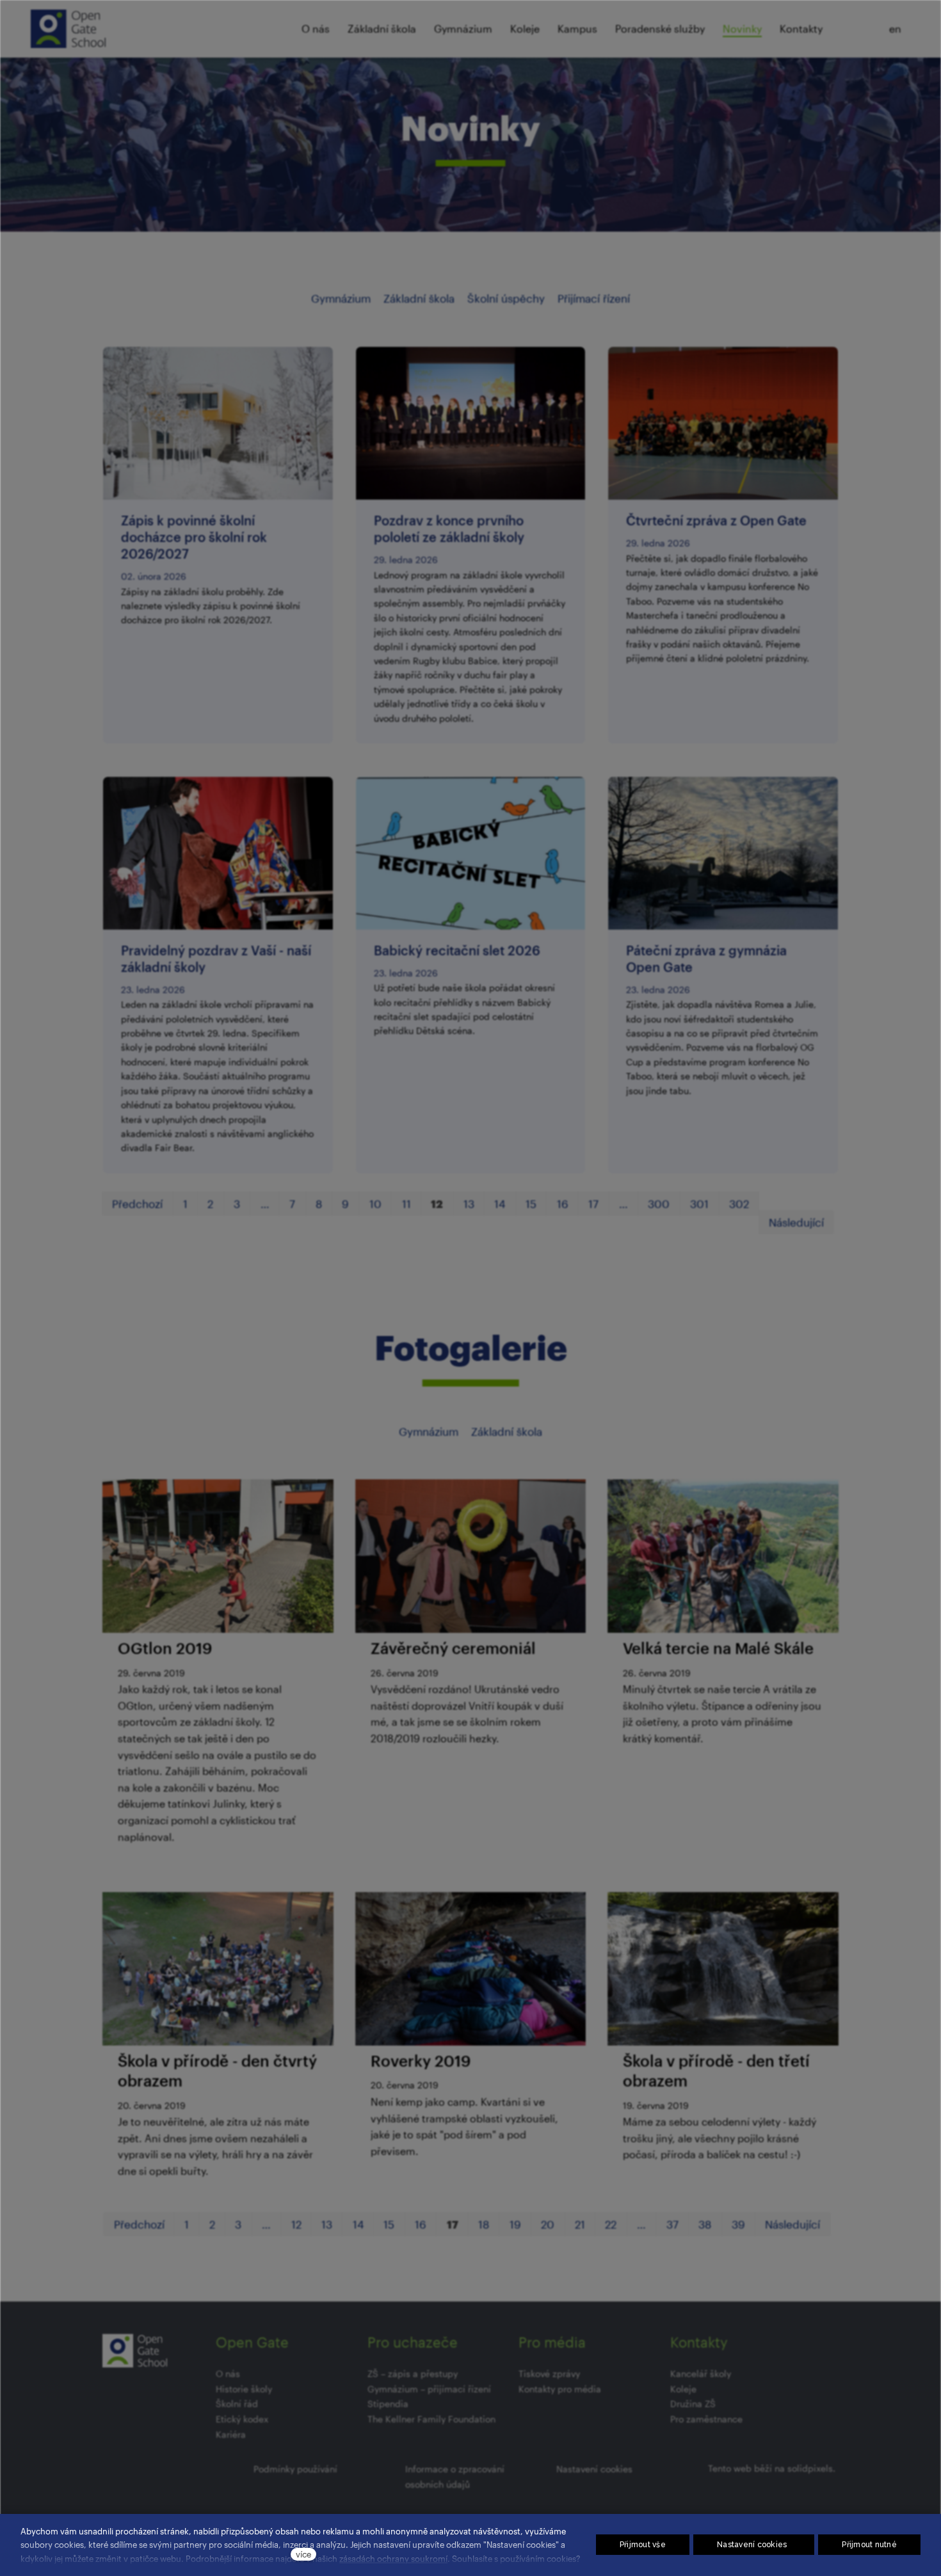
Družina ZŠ (693, 2404)
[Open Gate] (68, 29)
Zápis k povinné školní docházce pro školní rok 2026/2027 (194, 537)
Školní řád (237, 2404)
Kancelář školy (701, 2373)
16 (563, 1204)
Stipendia (388, 2404)
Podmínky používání (295, 2469)
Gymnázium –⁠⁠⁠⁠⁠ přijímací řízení (429, 2389)
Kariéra (231, 2434)
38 (705, 2224)
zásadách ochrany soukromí (393, 2558)
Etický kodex (242, 2419)
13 (469, 1204)
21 (580, 2224)
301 (699, 1204)
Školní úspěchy (506, 298)
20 (548, 2224)
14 (500, 1204)
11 (406, 1204)
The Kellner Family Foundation (431, 2419)
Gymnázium (341, 298)
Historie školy (244, 2389)
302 (739, 1204)
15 (531, 1204)
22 (611, 2224)
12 (296, 2224)
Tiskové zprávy (549, 2373)
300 (659, 1204)
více (303, 2554)
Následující (796, 1222)
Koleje (683, 2389)
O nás (228, 2373)
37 (672, 2224)
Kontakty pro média (560, 2389)
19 (515, 2224)
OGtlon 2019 (165, 1648)
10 (375, 1204)
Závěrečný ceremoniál (453, 1648)
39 (738, 2224)
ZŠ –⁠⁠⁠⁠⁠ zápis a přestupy (413, 2373)
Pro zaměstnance (706, 2419)
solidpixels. (811, 2468)
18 (484, 2224)
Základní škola (419, 298)
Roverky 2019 (421, 2061)
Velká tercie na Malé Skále (718, 1648)
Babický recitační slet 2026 (457, 950)
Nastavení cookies (594, 2469)
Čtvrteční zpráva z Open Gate (716, 520)
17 (593, 1204)
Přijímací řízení (594, 298)
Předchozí (137, 1204)
